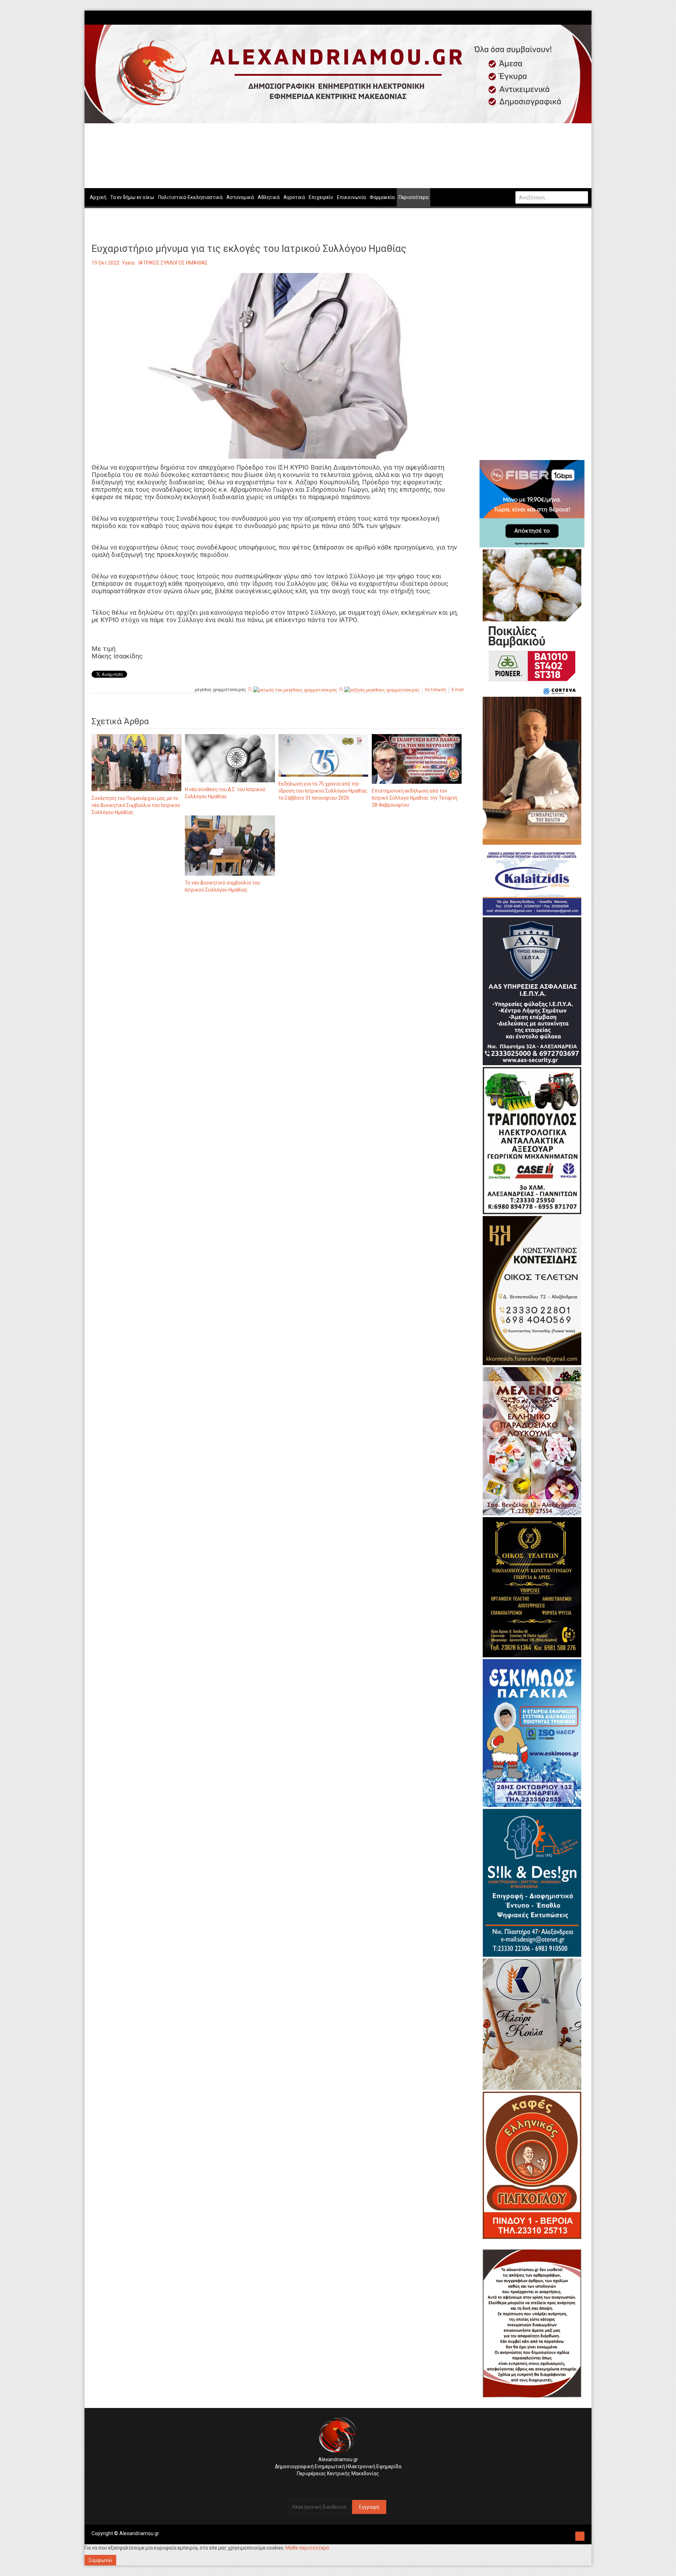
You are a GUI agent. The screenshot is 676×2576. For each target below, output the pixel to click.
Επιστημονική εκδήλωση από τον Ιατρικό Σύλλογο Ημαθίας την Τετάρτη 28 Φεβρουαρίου (415, 798)
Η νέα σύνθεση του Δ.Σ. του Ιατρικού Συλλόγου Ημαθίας (225, 793)
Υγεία (128, 263)
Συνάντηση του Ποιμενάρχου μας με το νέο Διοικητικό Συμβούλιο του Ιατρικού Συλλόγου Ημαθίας (136, 805)
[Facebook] (574, 17)
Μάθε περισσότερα (307, 2548)
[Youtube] (585, 17)
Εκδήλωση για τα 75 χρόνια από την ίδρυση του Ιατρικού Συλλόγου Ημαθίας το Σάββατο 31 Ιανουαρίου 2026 (323, 791)
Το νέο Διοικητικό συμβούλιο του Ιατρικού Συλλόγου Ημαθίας (223, 886)
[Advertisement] (278, 972)
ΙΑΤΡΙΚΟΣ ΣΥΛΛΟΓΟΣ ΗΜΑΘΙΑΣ (173, 263)
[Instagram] (578, 17)
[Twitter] (581, 17)
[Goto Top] (580, 2535)
